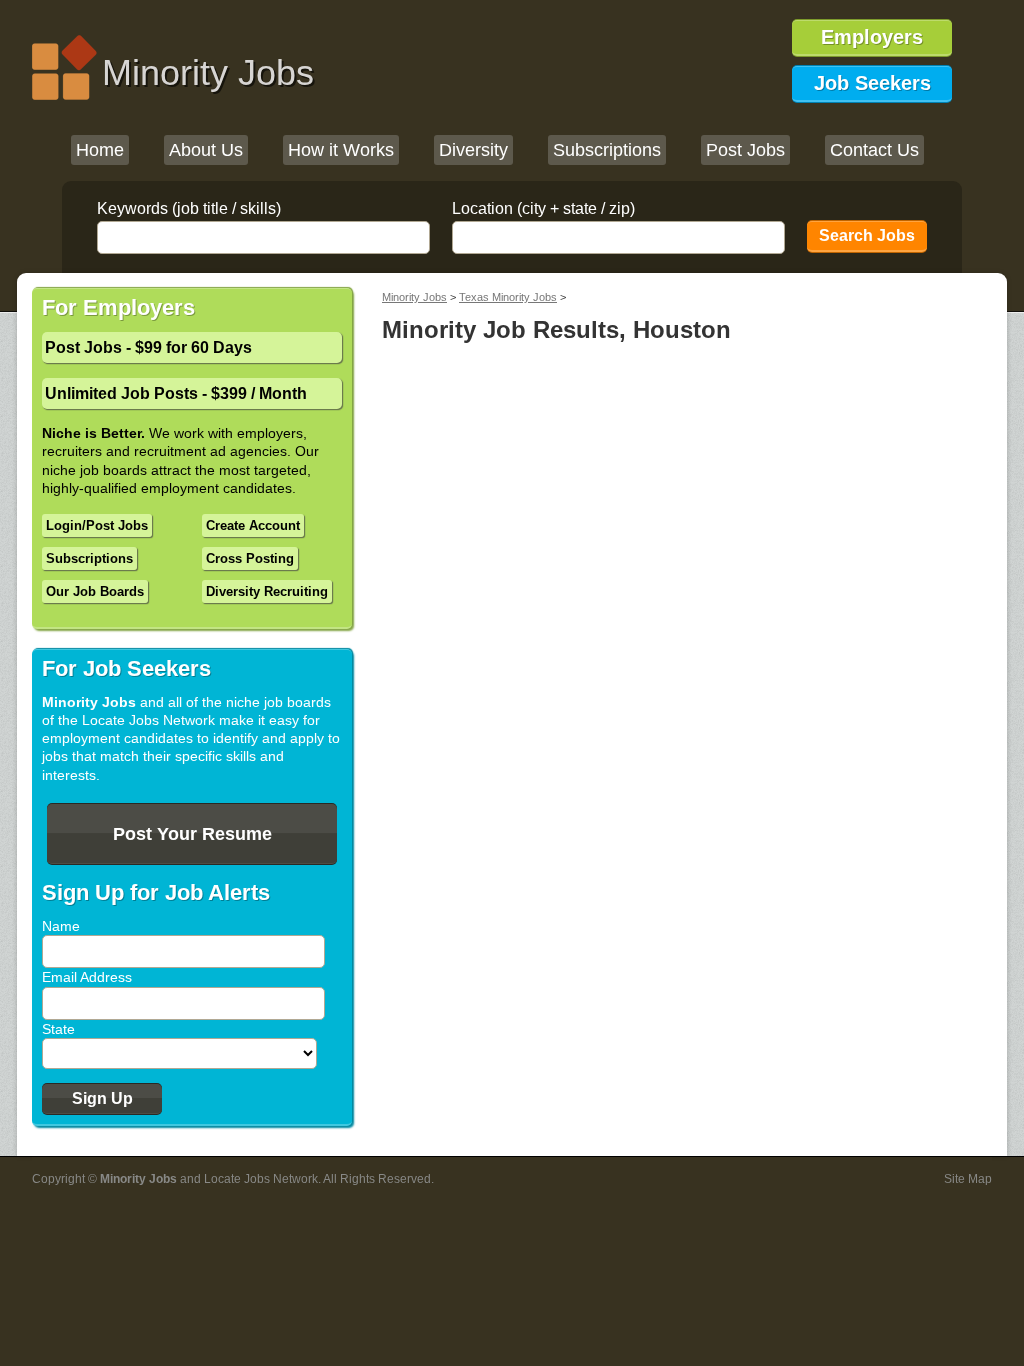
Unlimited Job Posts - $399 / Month (176, 393)
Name (61, 926)
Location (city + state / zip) (543, 208)
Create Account (253, 525)
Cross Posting (250, 558)
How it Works (341, 150)
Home (100, 150)
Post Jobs (745, 150)
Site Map (968, 1179)
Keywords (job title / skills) (189, 208)
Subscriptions (607, 150)
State (58, 1029)
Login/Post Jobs (97, 525)
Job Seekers (872, 83)
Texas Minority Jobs (508, 297)
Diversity (473, 150)
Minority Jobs (208, 72)
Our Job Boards (95, 591)
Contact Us (874, 150)
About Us (206, 150)
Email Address (87, 977)
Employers (872, 37)
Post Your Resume (192, 834)
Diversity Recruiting (267, 591)
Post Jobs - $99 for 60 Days (148, 347)
